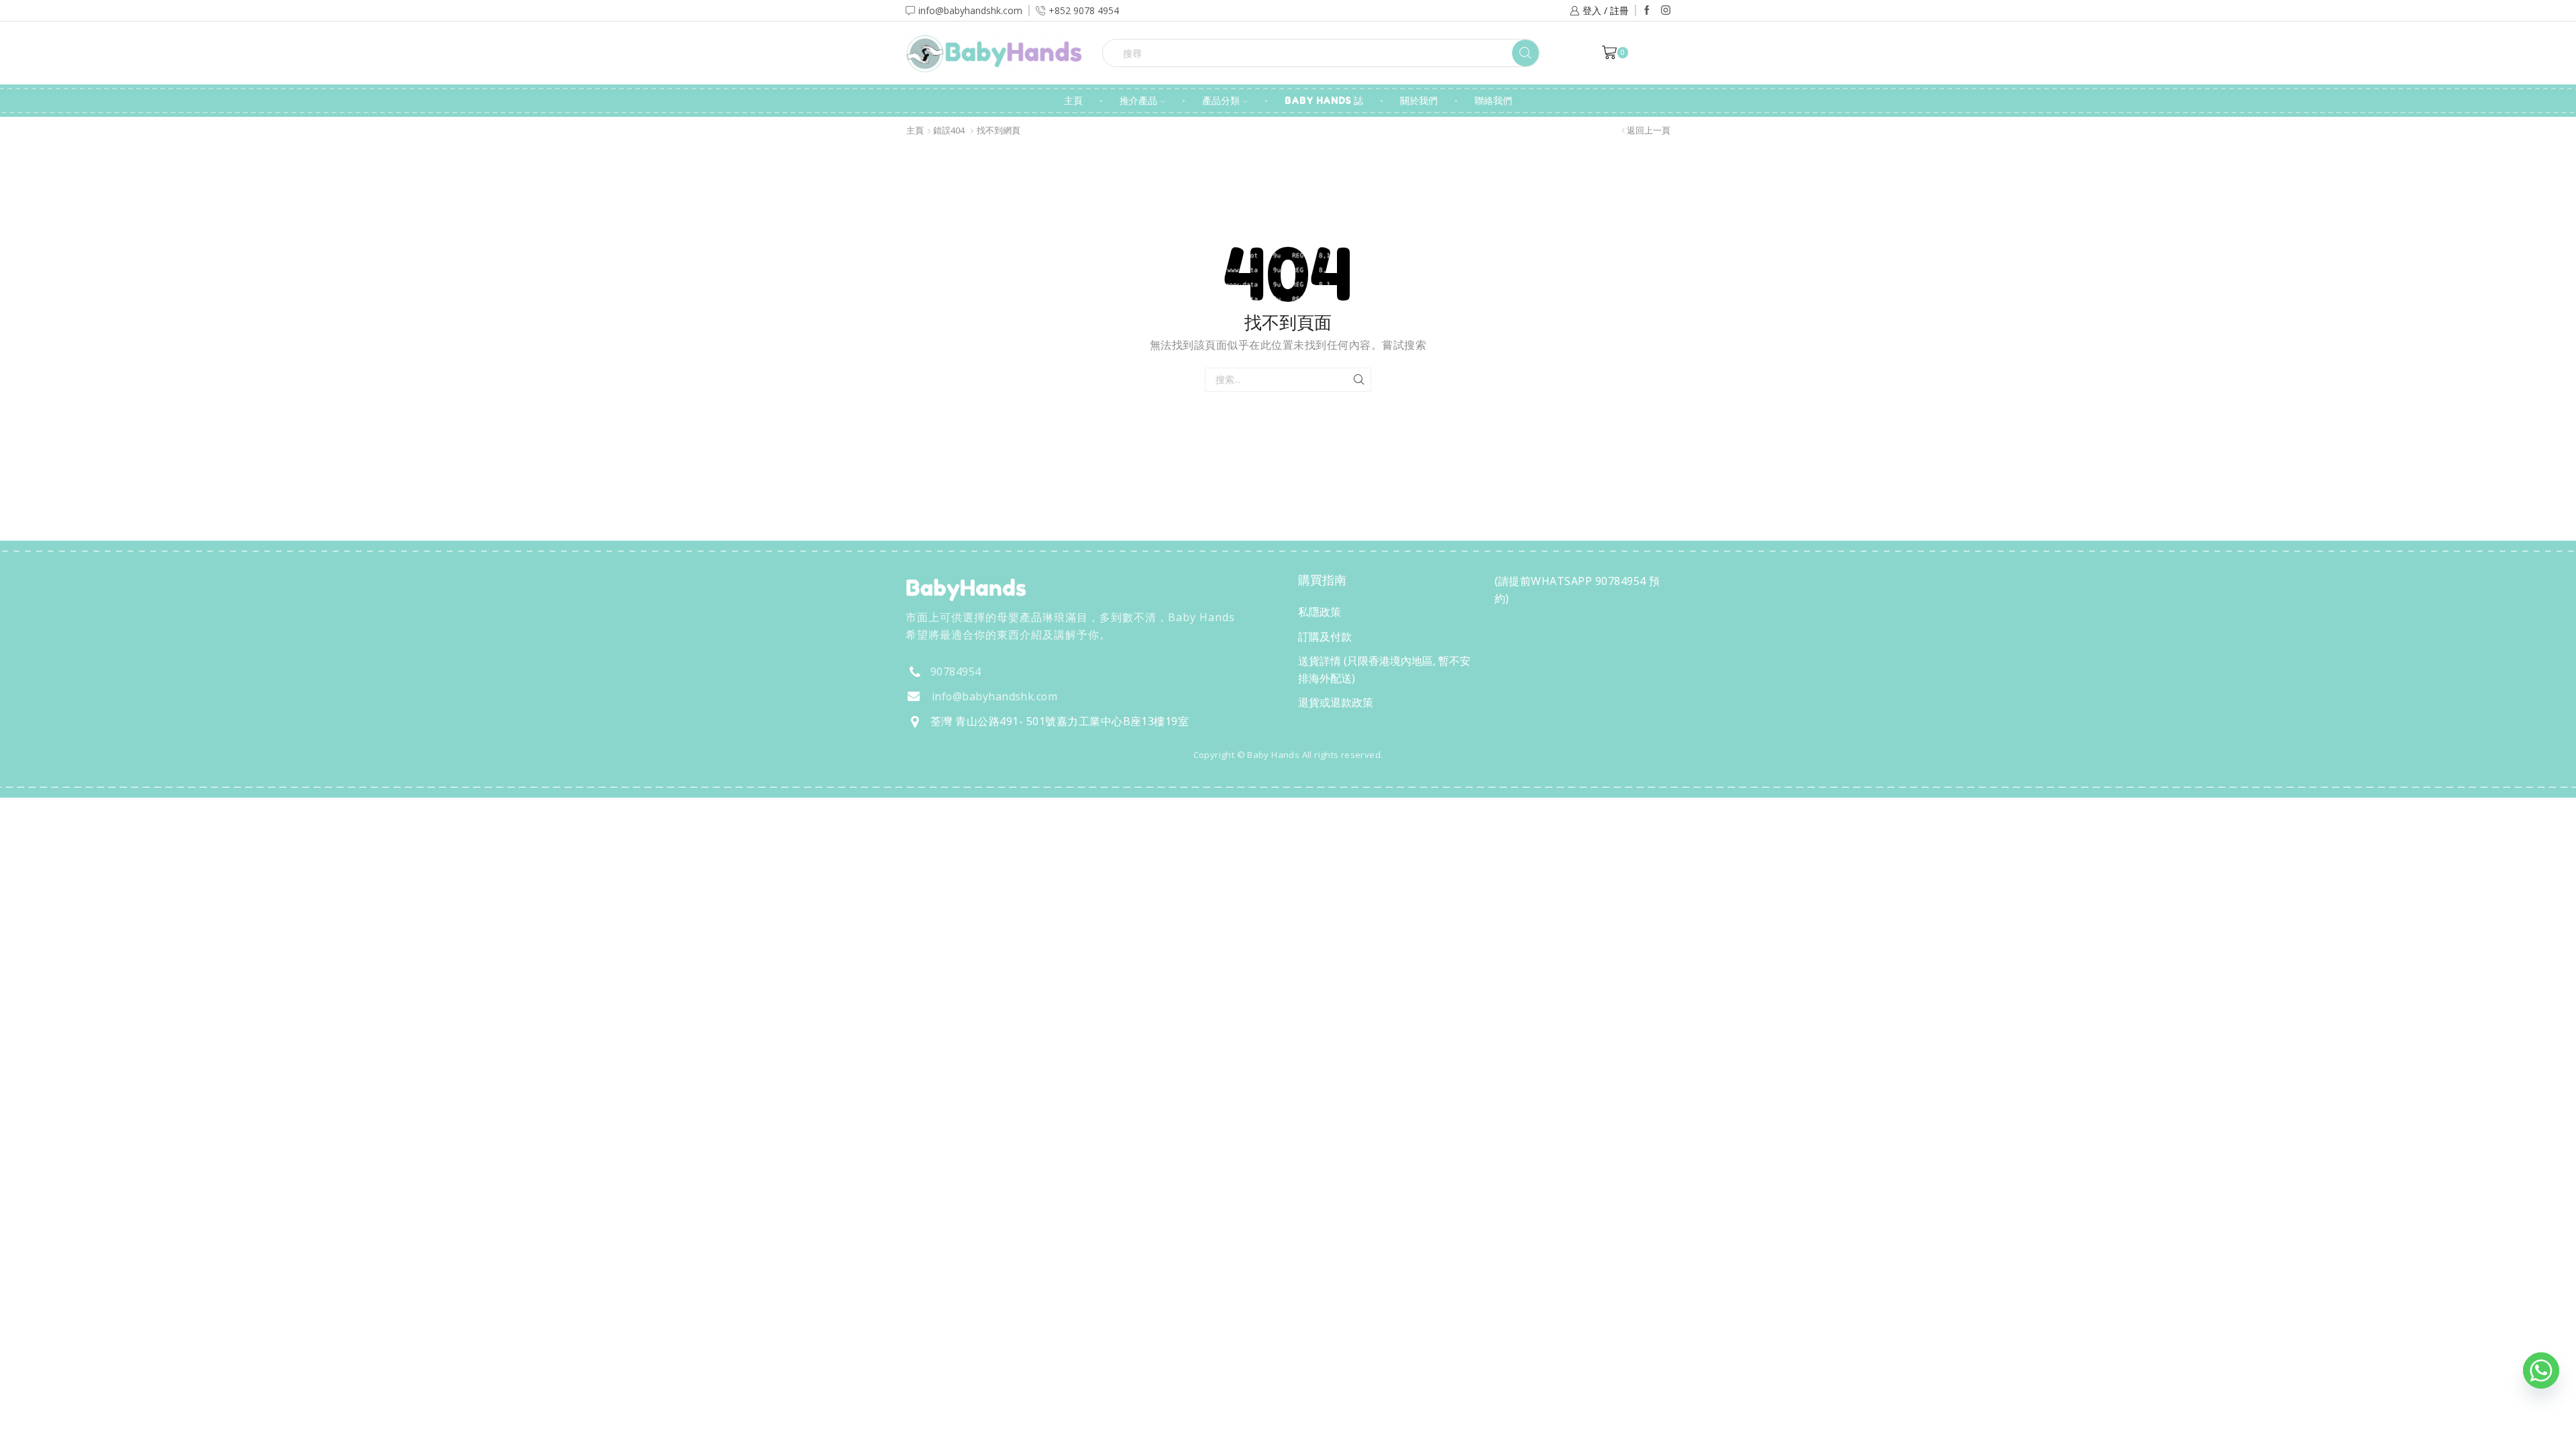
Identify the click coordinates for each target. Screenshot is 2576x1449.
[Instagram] (1666, 11)
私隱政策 (1320, 612)
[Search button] (1525, 53)
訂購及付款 (1325, 637)
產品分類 (1221, 100)
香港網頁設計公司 (994, 784)
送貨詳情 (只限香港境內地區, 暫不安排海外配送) (1384, 669)
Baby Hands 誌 (1324, 100)
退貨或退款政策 (1336, 702)
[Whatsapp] (2541, 1371)
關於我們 (1419, 100)
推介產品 (1138, 100)
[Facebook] (1647, 11)
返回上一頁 (1649, 130)
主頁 (1073, 100)
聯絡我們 (1493, 100)
